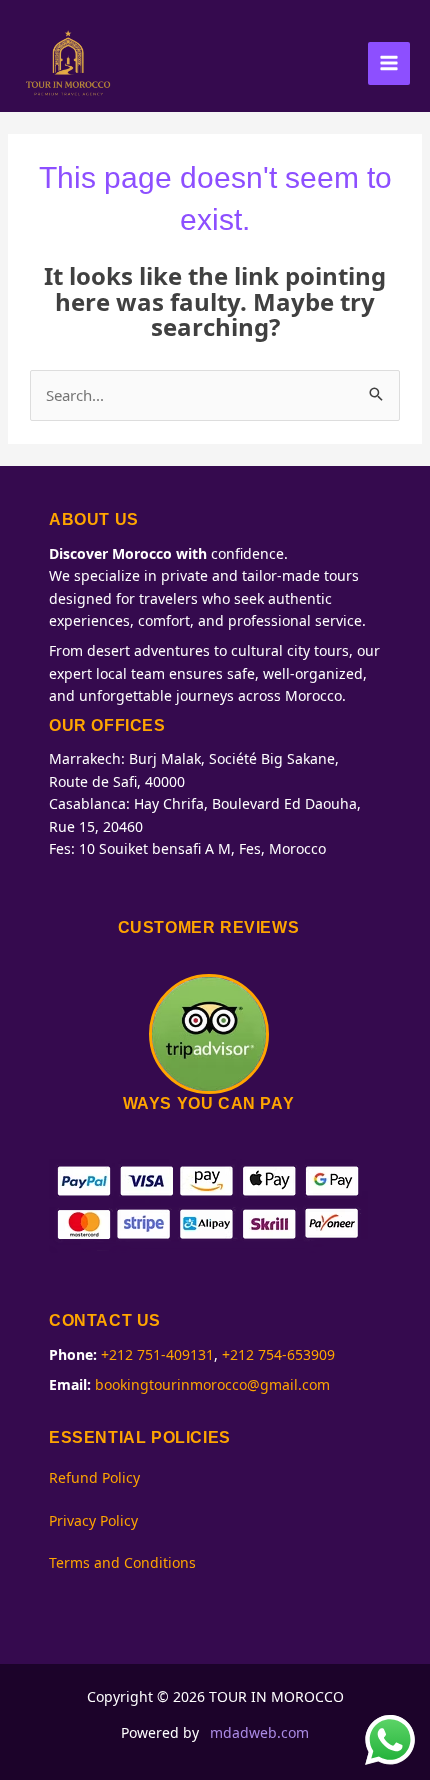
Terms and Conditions (122, 1562)
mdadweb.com (259, 1732)
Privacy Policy (93, 1520)
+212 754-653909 (278, 1354)
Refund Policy (94, 1477)
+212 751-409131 (157, 1354)
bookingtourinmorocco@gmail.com (212, 1384)
